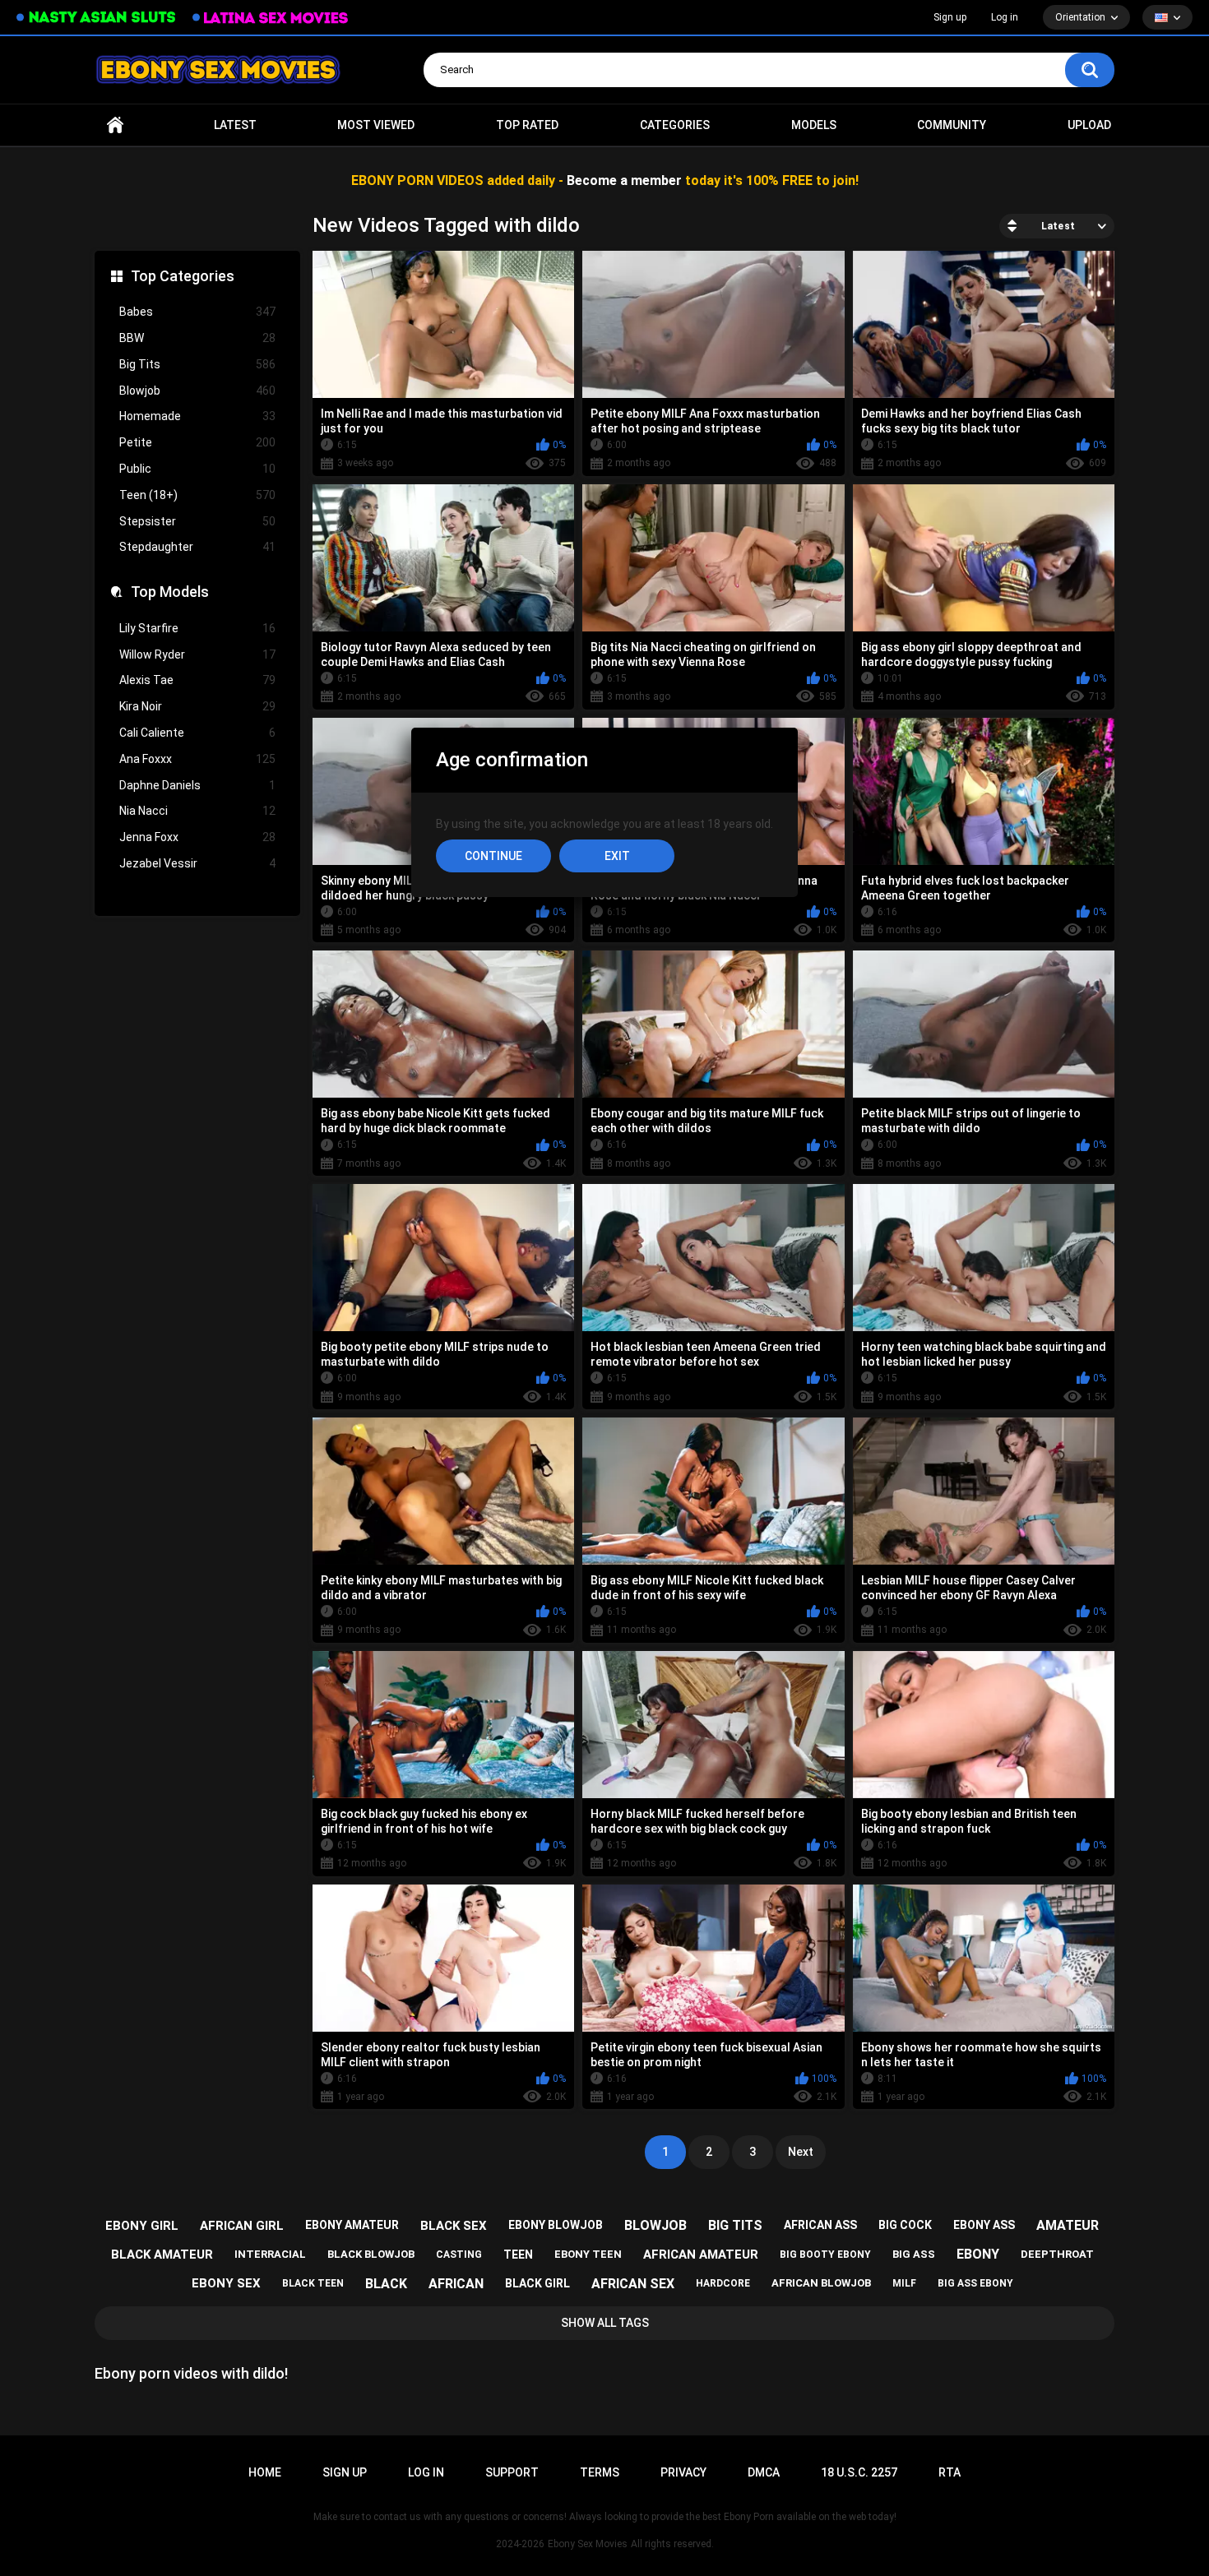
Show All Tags (605, 2323)
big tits (735, 2225)
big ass (914, 2254)
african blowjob (821, 2283)
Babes (197, 312)
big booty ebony (825, 2255)
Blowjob (197, 391)
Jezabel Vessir (197, 863)
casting (459, 2255)
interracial (270, 2254)
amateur (1068, 2225)
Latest (235, 125)
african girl (242, 2226)
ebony (978, 2254)
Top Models (170, 592)
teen (518, 2255)
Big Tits (197, 364)
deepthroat (1057, 2254)
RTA (950, 2472)
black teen (313, 2283)
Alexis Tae (197, 680)
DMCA (764, 2472)
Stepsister (197, 521)
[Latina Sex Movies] (271, 18)
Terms (600, 2472)
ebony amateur (352, 2225)
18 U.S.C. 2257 (859, 2472)
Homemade (197, 416)
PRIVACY (683, 2472)
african (456, 2284)
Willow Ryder (197, 654)
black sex (454, 2226)
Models (814, 125)
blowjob (655, 2225)
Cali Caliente (197, 733)
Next (801, 2152)
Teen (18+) (197, 495)
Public (197, 469)
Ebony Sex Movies (588, 2544)
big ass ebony (975, 2283)
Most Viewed (376, 125)
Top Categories (183, 276)
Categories (675, 125)
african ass (820, 2225)
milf (904, 2283)
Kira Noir (197, 706)
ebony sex (226, 2283)
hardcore (723, 2283)
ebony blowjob (556, 2225)
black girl (537, 2283)
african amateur (701, 2255)
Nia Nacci (197, 811)
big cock (905, 2225)
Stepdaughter (197, 547)
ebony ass (984, 2225)
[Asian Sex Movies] (96, 18)
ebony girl (142, 2226)
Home (115, 125)
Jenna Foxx (197, 837)
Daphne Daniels (197, 785)
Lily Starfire (197, 628)
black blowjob (371, 2254)
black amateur (162, 2255)
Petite (197, 442)
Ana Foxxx (197, 759)
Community (952, 125)
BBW (197, 338)
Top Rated (527, 125)
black (386, 2284)
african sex (633, 2284)
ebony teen (588, 2254)
